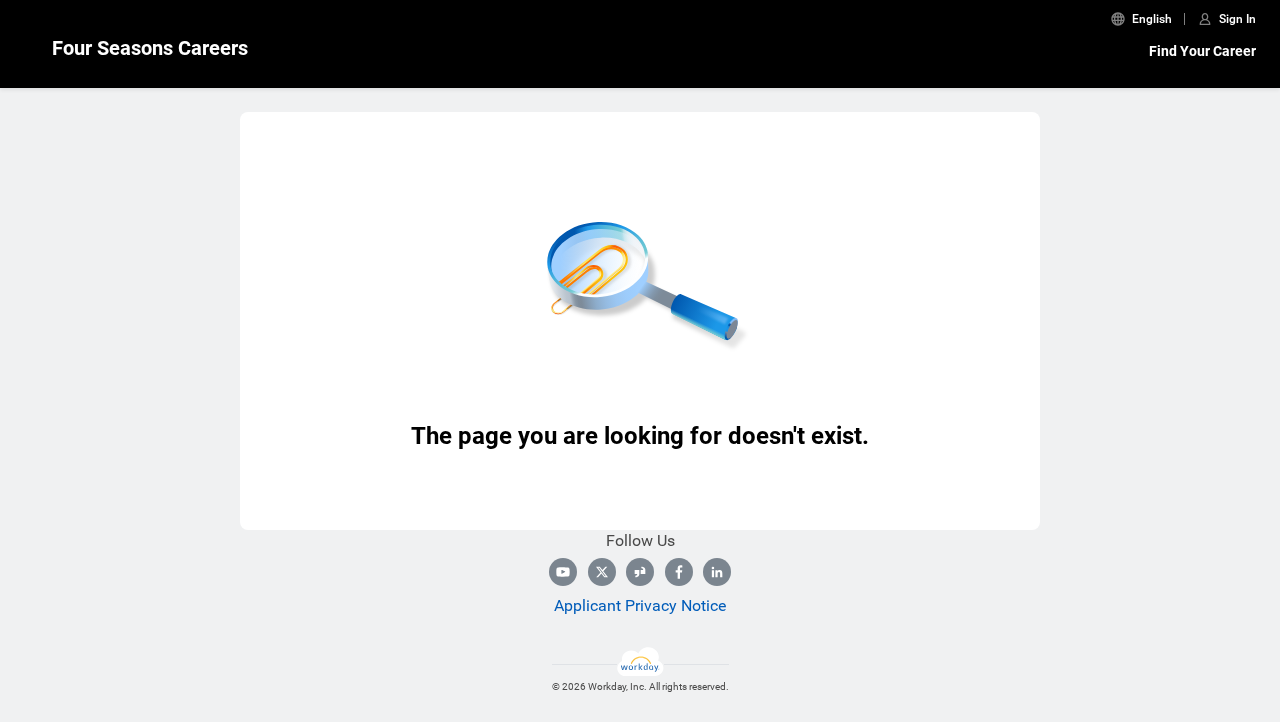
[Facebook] (679, 572)
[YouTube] (563, 572)
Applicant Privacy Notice (640, 605)
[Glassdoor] (640, 572)
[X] (602, 572)
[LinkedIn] (717, 572)
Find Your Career (1202, 51)
